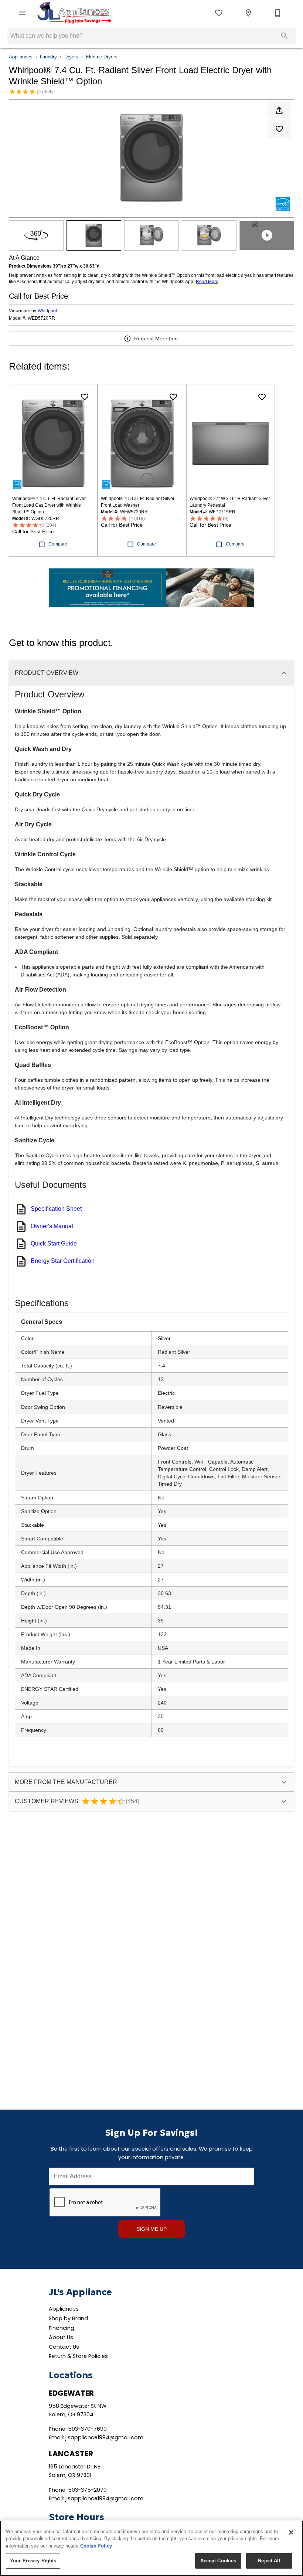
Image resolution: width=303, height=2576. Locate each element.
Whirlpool (47, 311)
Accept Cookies (218, 2561)
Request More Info (156, 339)
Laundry (48, 57)
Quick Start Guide (54, 1243)
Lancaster (71, 2454)
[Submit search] (285, 36)
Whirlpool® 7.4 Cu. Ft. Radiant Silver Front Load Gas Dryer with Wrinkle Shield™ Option (49, 505)
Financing (62, 2328)
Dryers (71, 57)
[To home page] (74, 13)
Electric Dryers (102, 57)
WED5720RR (41, 318)
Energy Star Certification (63, 1261)
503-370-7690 (87, 2429)
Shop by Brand (68, 2318)
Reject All (269, 2561)
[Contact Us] (278, 13)
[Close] (291, 2532)
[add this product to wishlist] (279, 129)
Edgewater (71, 2393)
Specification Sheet (56, 1209)
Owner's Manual (52, 1226)
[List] (219, 13)
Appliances (21, 57)
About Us (61, 2337)
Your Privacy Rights (33, 2561)
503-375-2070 (87, 2490)
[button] (22, 13)
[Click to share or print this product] (279, 111)
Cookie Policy (96, 2546)
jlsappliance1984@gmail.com (104, 2437)
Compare (58, 544)
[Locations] (248, 13)
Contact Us (64, 2347)
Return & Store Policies (78, 2356)
